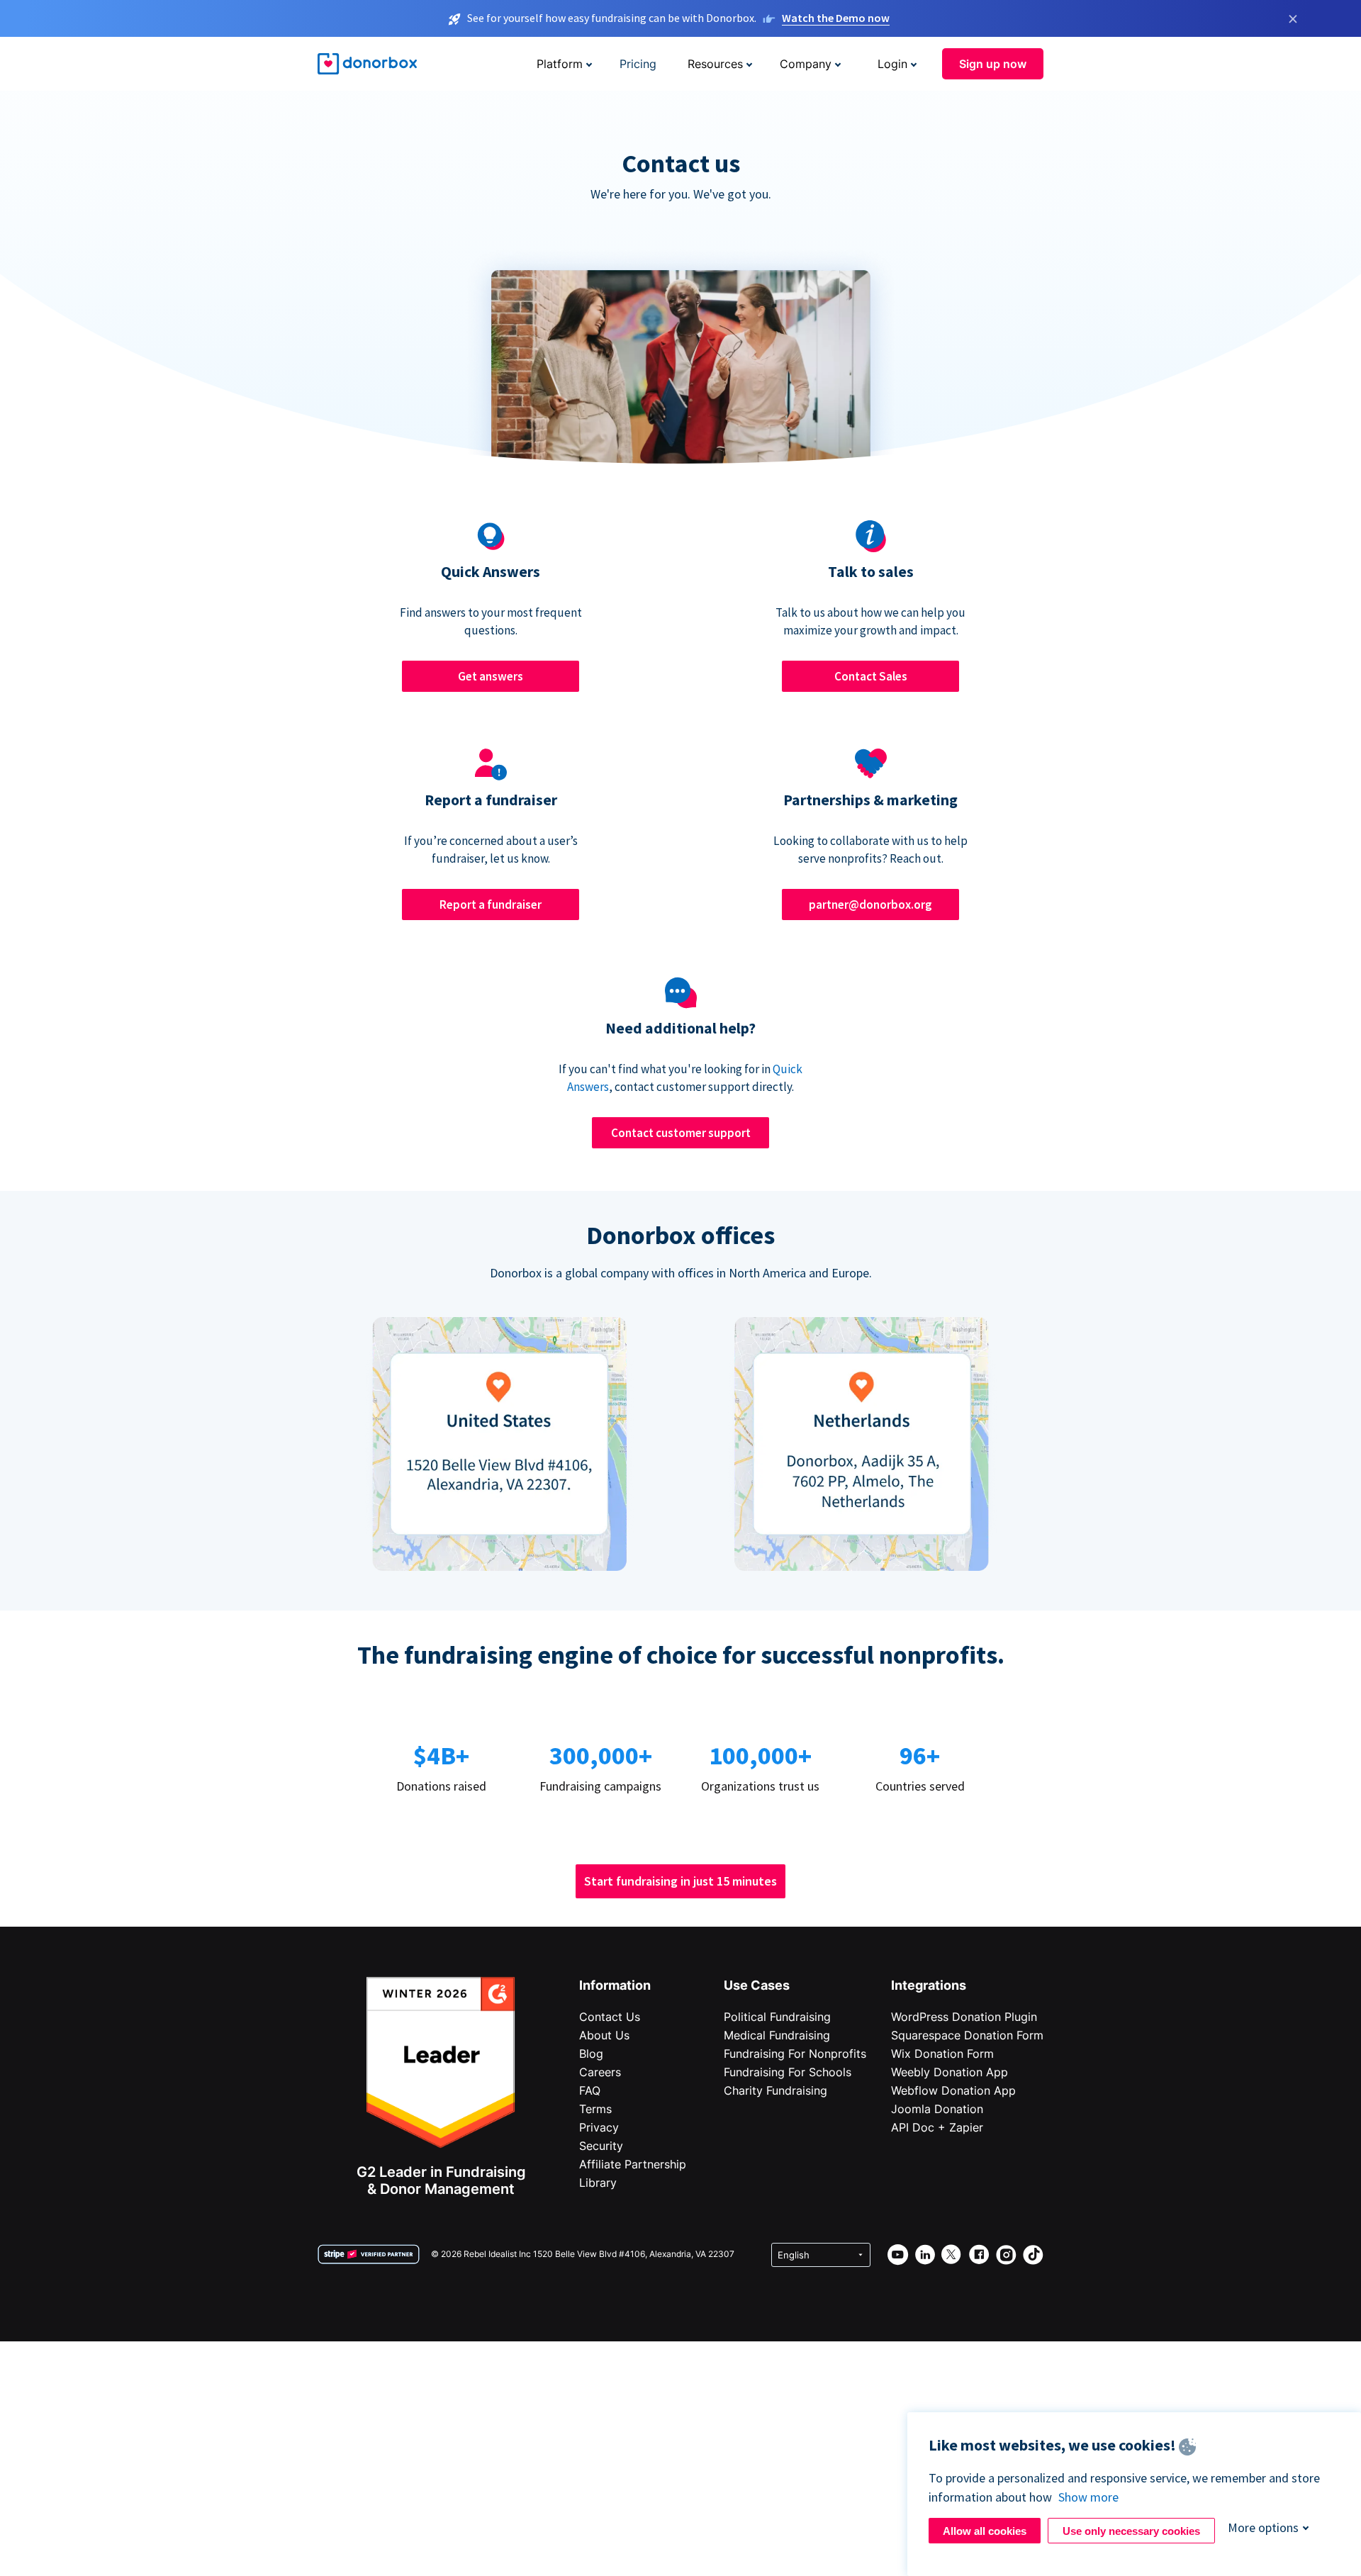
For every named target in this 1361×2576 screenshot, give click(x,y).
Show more (1088, 2497)
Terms (595, 2109)
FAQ (590, 2090)
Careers (600, 2072)
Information (615, 1985)
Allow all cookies (985, 2531)
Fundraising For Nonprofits (795, 2054)
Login (892, 64)
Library (598, 2183)
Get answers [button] (491, 676)
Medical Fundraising (777, 2035)
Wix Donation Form (942, 2054)
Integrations (929, 1985)
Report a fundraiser (491, 905)
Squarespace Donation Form (967, 2035)
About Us (604, 2035)
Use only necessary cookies (1131, 2531)
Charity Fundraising (775, 2090)
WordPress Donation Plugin (964, 2017)
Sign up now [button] (993, 64)
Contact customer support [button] (681, 1133)
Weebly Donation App (950, 2072)
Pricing (638, 64)
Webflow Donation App (953, 2090)
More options (1263, 2527)
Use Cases (757, 1985)
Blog (591, 2054)
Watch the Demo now (836, 18)
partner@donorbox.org (870, 905)
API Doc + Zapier (937, 2127)
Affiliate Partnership (633, 2164)
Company (806, 64)
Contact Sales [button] (871, 676)
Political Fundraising (777, 2017)
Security (601, 2146)
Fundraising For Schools (788, 2072)
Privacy (599, 2127)
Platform (560, 64)
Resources (715, 64)
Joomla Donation (937, 2109)
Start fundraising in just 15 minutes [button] (680, 1881)
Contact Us (610, 2017)
